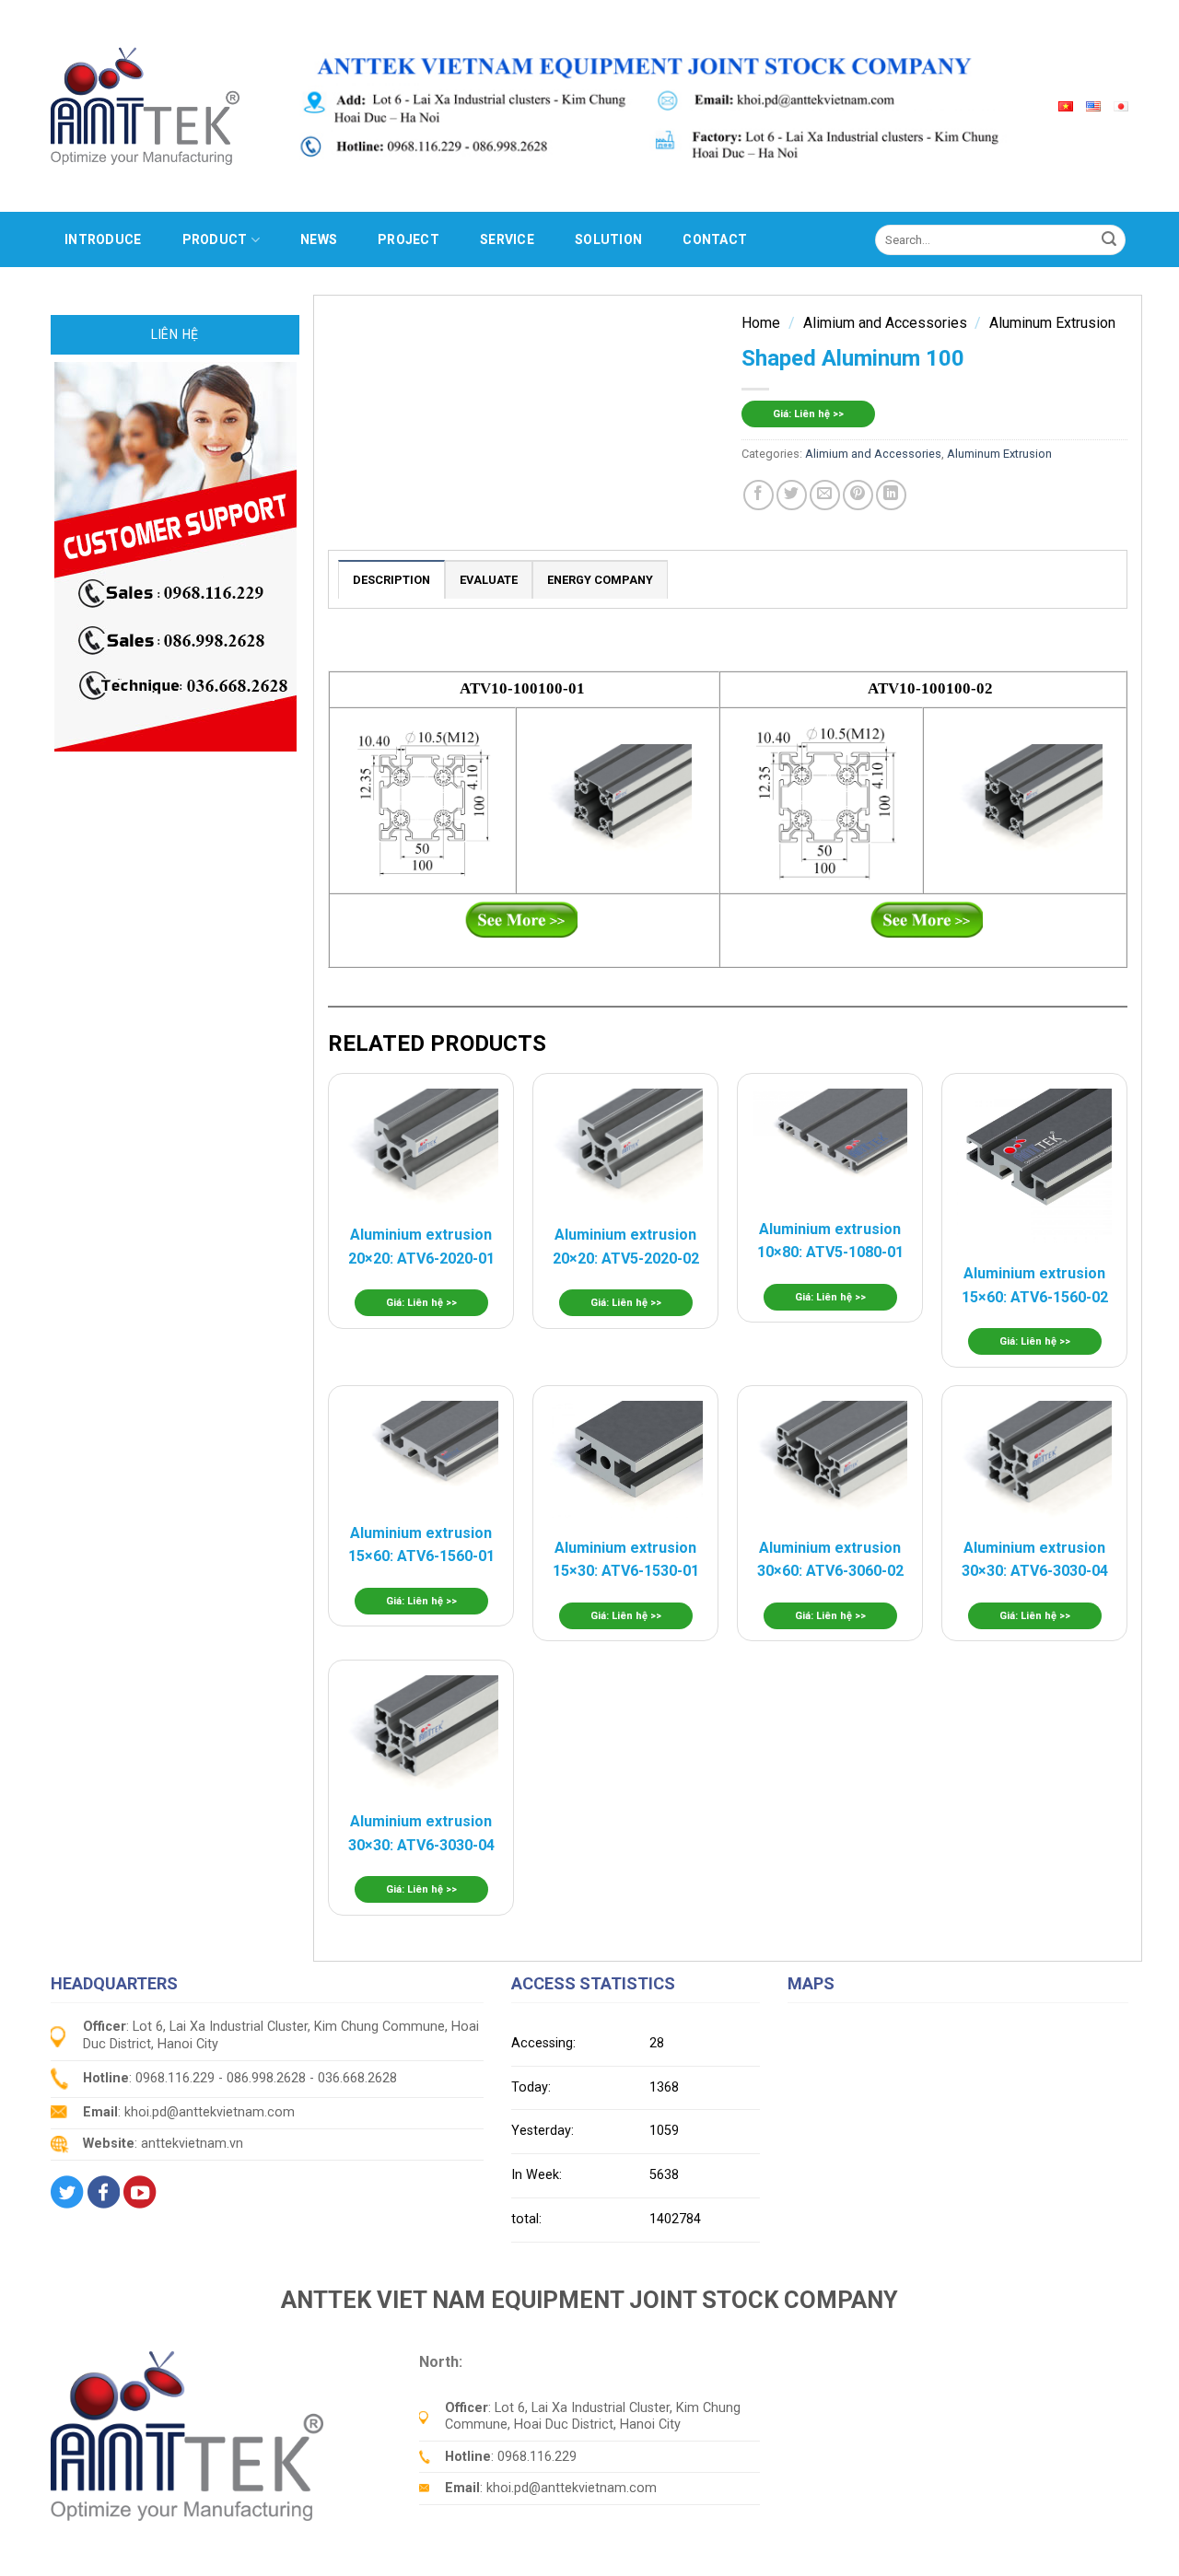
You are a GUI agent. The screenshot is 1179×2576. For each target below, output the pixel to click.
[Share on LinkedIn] (891, 495)
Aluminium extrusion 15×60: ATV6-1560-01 (421, 1545)
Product (215, 239)
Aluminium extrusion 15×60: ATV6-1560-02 (1035, 1285)
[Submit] (1109, 239)
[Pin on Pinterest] (858, 495)
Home (761, 323)
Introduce (103, 239)
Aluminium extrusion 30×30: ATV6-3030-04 (1035, 1560)
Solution (608, 239)
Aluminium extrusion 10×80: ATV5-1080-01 (830, 1241)
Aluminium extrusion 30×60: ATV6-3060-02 (830, 1560)
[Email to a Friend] (825, 495)
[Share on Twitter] (792, 495)
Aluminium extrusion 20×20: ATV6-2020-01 (421, 1247)
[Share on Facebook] (759, 495)
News (319, 239)
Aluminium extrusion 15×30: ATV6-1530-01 (626, 1560)
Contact (715, 239)
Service (507, 239)
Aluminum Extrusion (1052, 323)
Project (409, 239)
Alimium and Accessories (885, 323)
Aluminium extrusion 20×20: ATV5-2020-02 (626, 1247)
